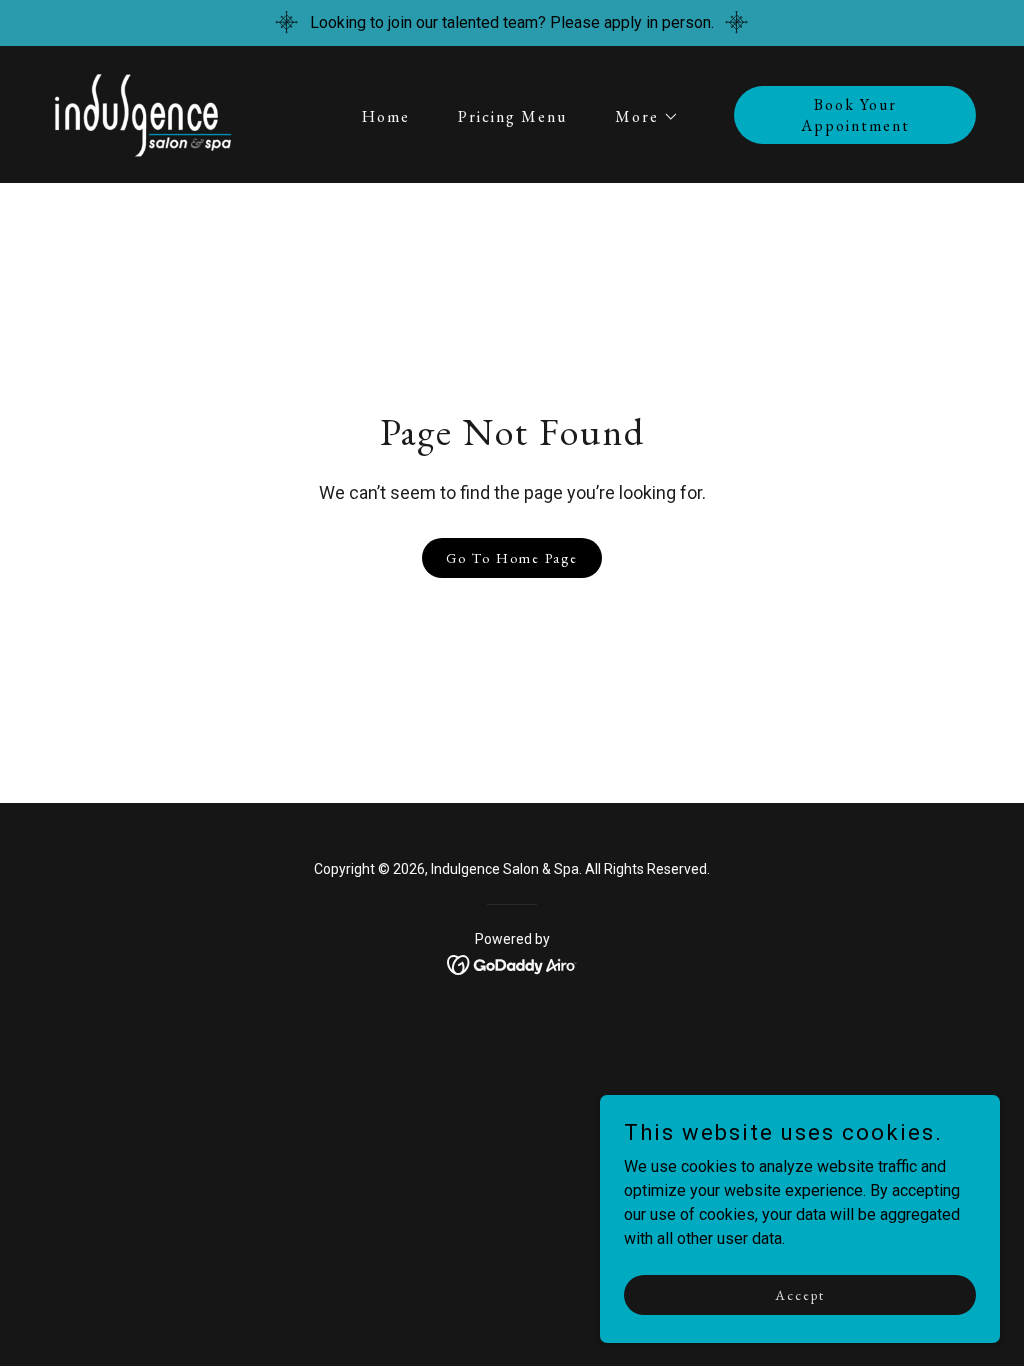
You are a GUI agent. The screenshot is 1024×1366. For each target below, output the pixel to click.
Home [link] (386, 116)
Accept (800, 1294)
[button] (639, 117)
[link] (141, 113)
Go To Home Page (512, 558)
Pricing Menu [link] (512, 116)
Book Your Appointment (855, 115)
